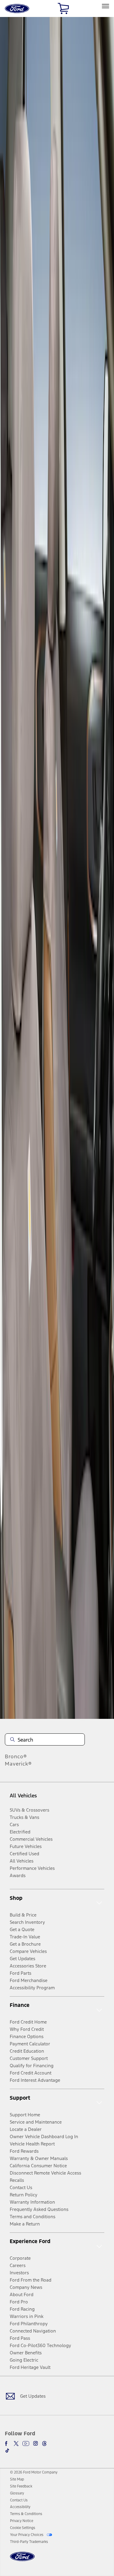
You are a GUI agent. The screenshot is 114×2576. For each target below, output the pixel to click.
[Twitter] (16, 2444)
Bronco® (16, 1756)
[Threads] (44, 2444)
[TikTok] (7, 2450)
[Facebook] (7, 2444)
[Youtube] (26, 2444)
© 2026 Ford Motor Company (34, 2472)
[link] (17, 2479)
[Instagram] (36, 2444)
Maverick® (18, 1764)
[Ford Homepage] (22, 2560)
